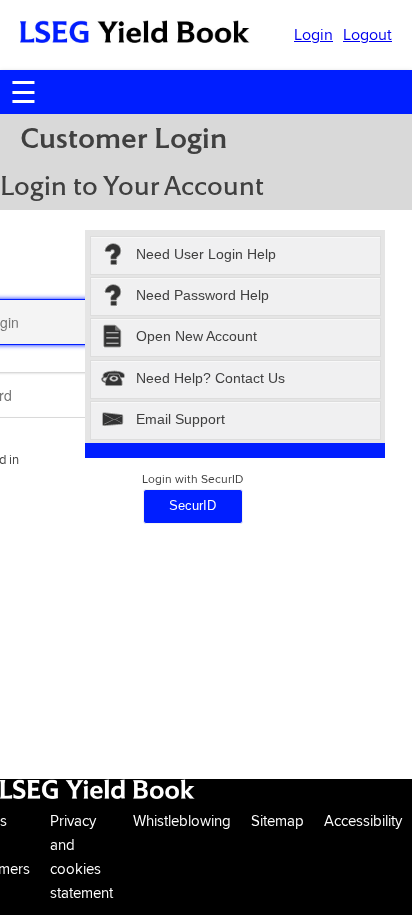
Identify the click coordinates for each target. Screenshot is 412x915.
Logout (367, 34)
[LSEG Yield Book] (135, 35)
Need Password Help (202, 295)
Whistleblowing (182, 820)
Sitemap (277, 820)
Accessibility (363, 820)
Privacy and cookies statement (81, 856)
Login (313, 34)
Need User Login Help (206, 254)
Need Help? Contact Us (210, 378)
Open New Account (196, 337)
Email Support (180, 419)
